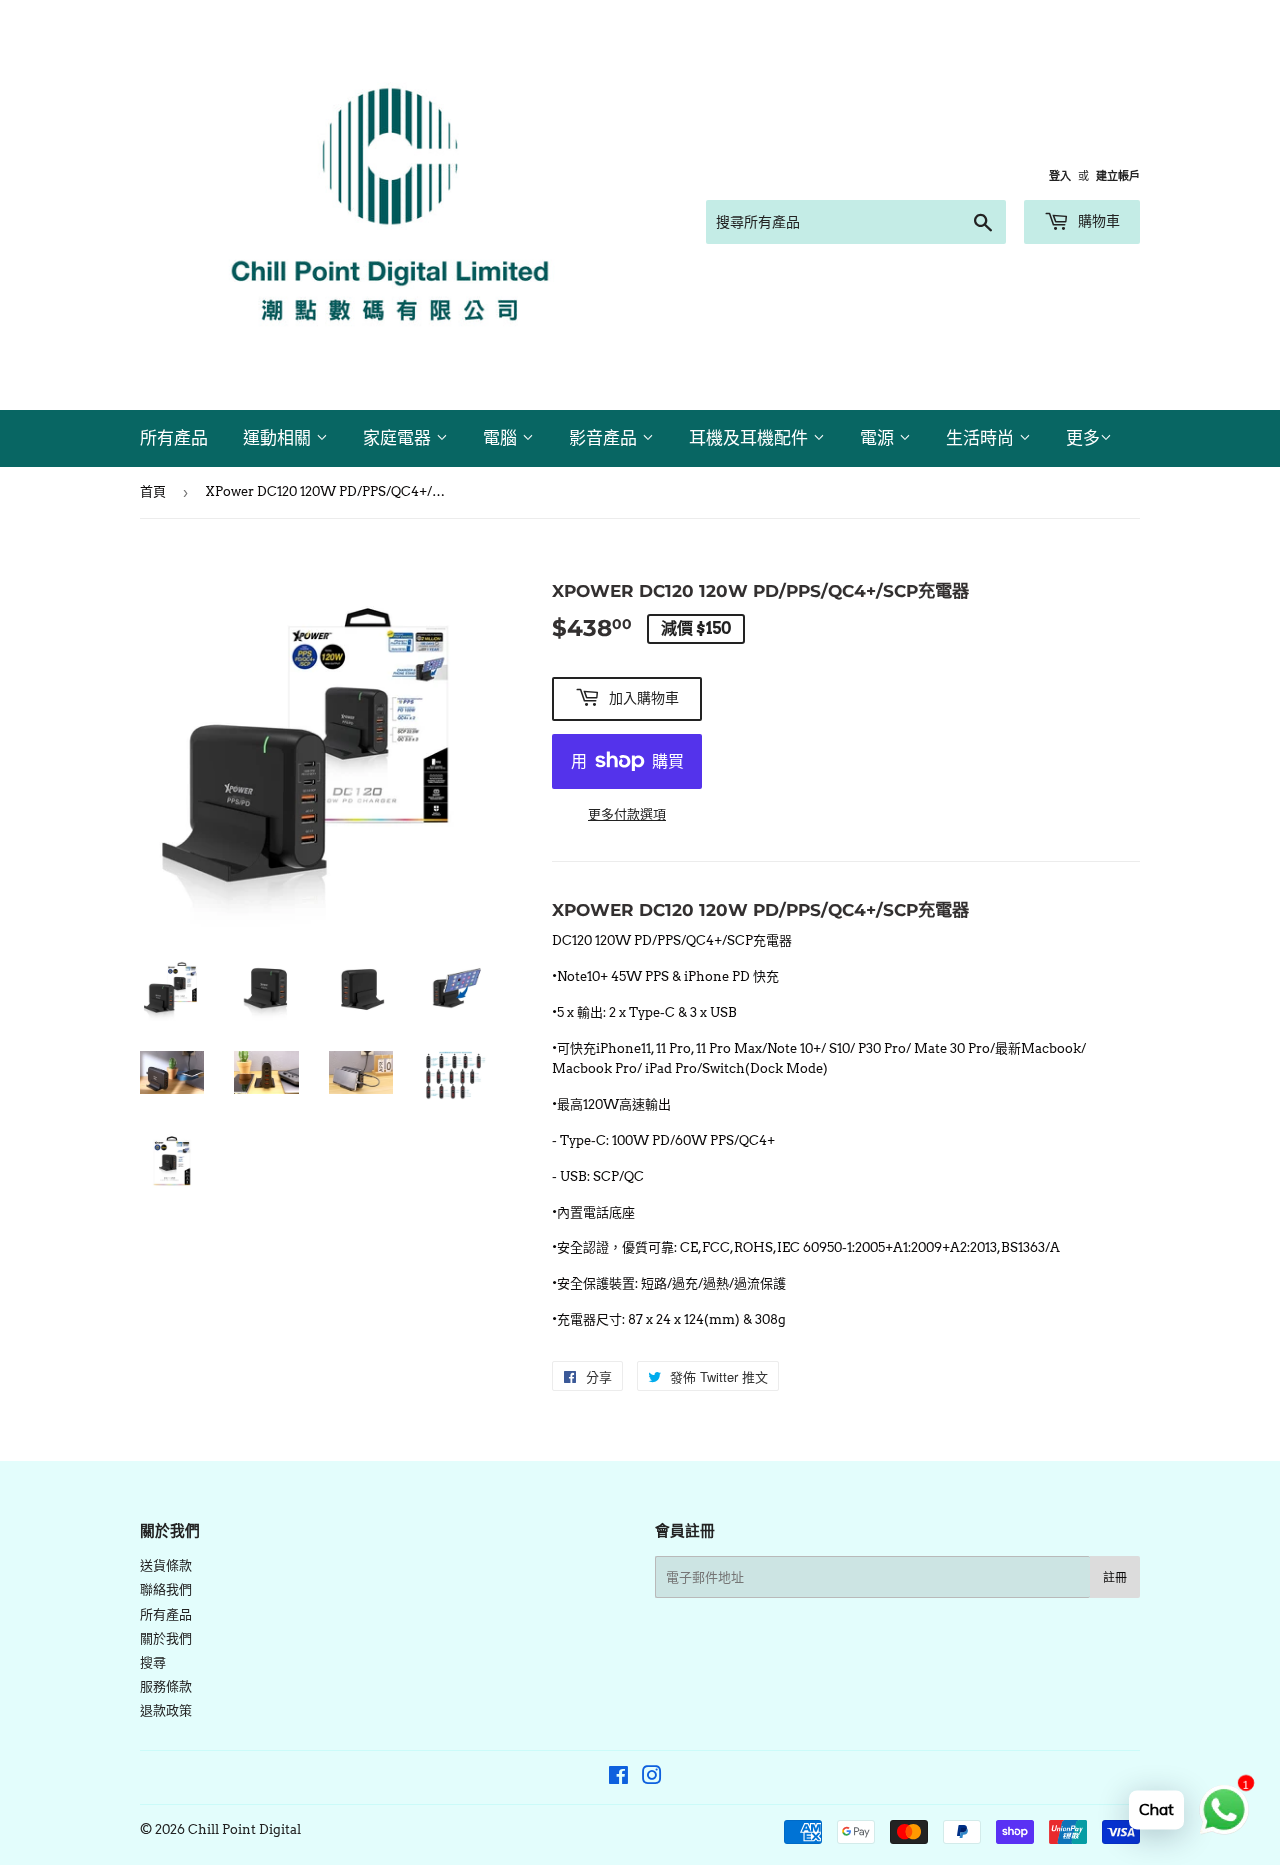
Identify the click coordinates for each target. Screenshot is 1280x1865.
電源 (879, 438)
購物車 (1097, 221)
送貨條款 (166, 1565)
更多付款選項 (627, 814)
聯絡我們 (166, 1589)
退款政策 (166, 1710)
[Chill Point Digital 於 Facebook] (618, 1778)
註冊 (1115, 1577)
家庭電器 (399, 438)
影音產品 (605, 438)
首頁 (153, 491)
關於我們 (166, 1638)
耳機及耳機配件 (751, 438)
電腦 (502, 438)
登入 (1060, 176)
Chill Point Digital (244, 1829)
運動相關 (279, 438)
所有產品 (174, 438)
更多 (1083, 438)
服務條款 (166, 1686)
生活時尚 (982, 438)
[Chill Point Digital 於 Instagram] (652, 1778)
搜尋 (153, 1662)
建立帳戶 (1118, 176)
